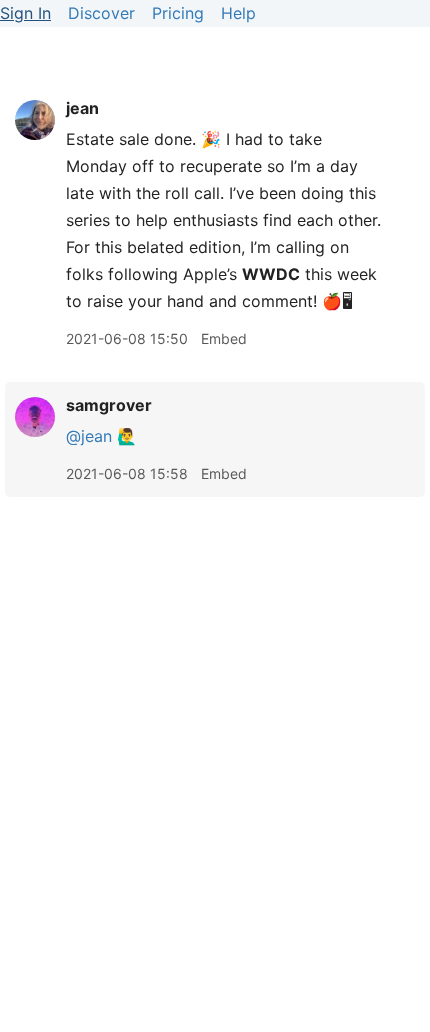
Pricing (178, 13)
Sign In (25, 13)
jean (82, 108)
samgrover (109, 405)
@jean (89, 436)
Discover (101, 13)
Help (238, 13)
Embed (224, 338)
